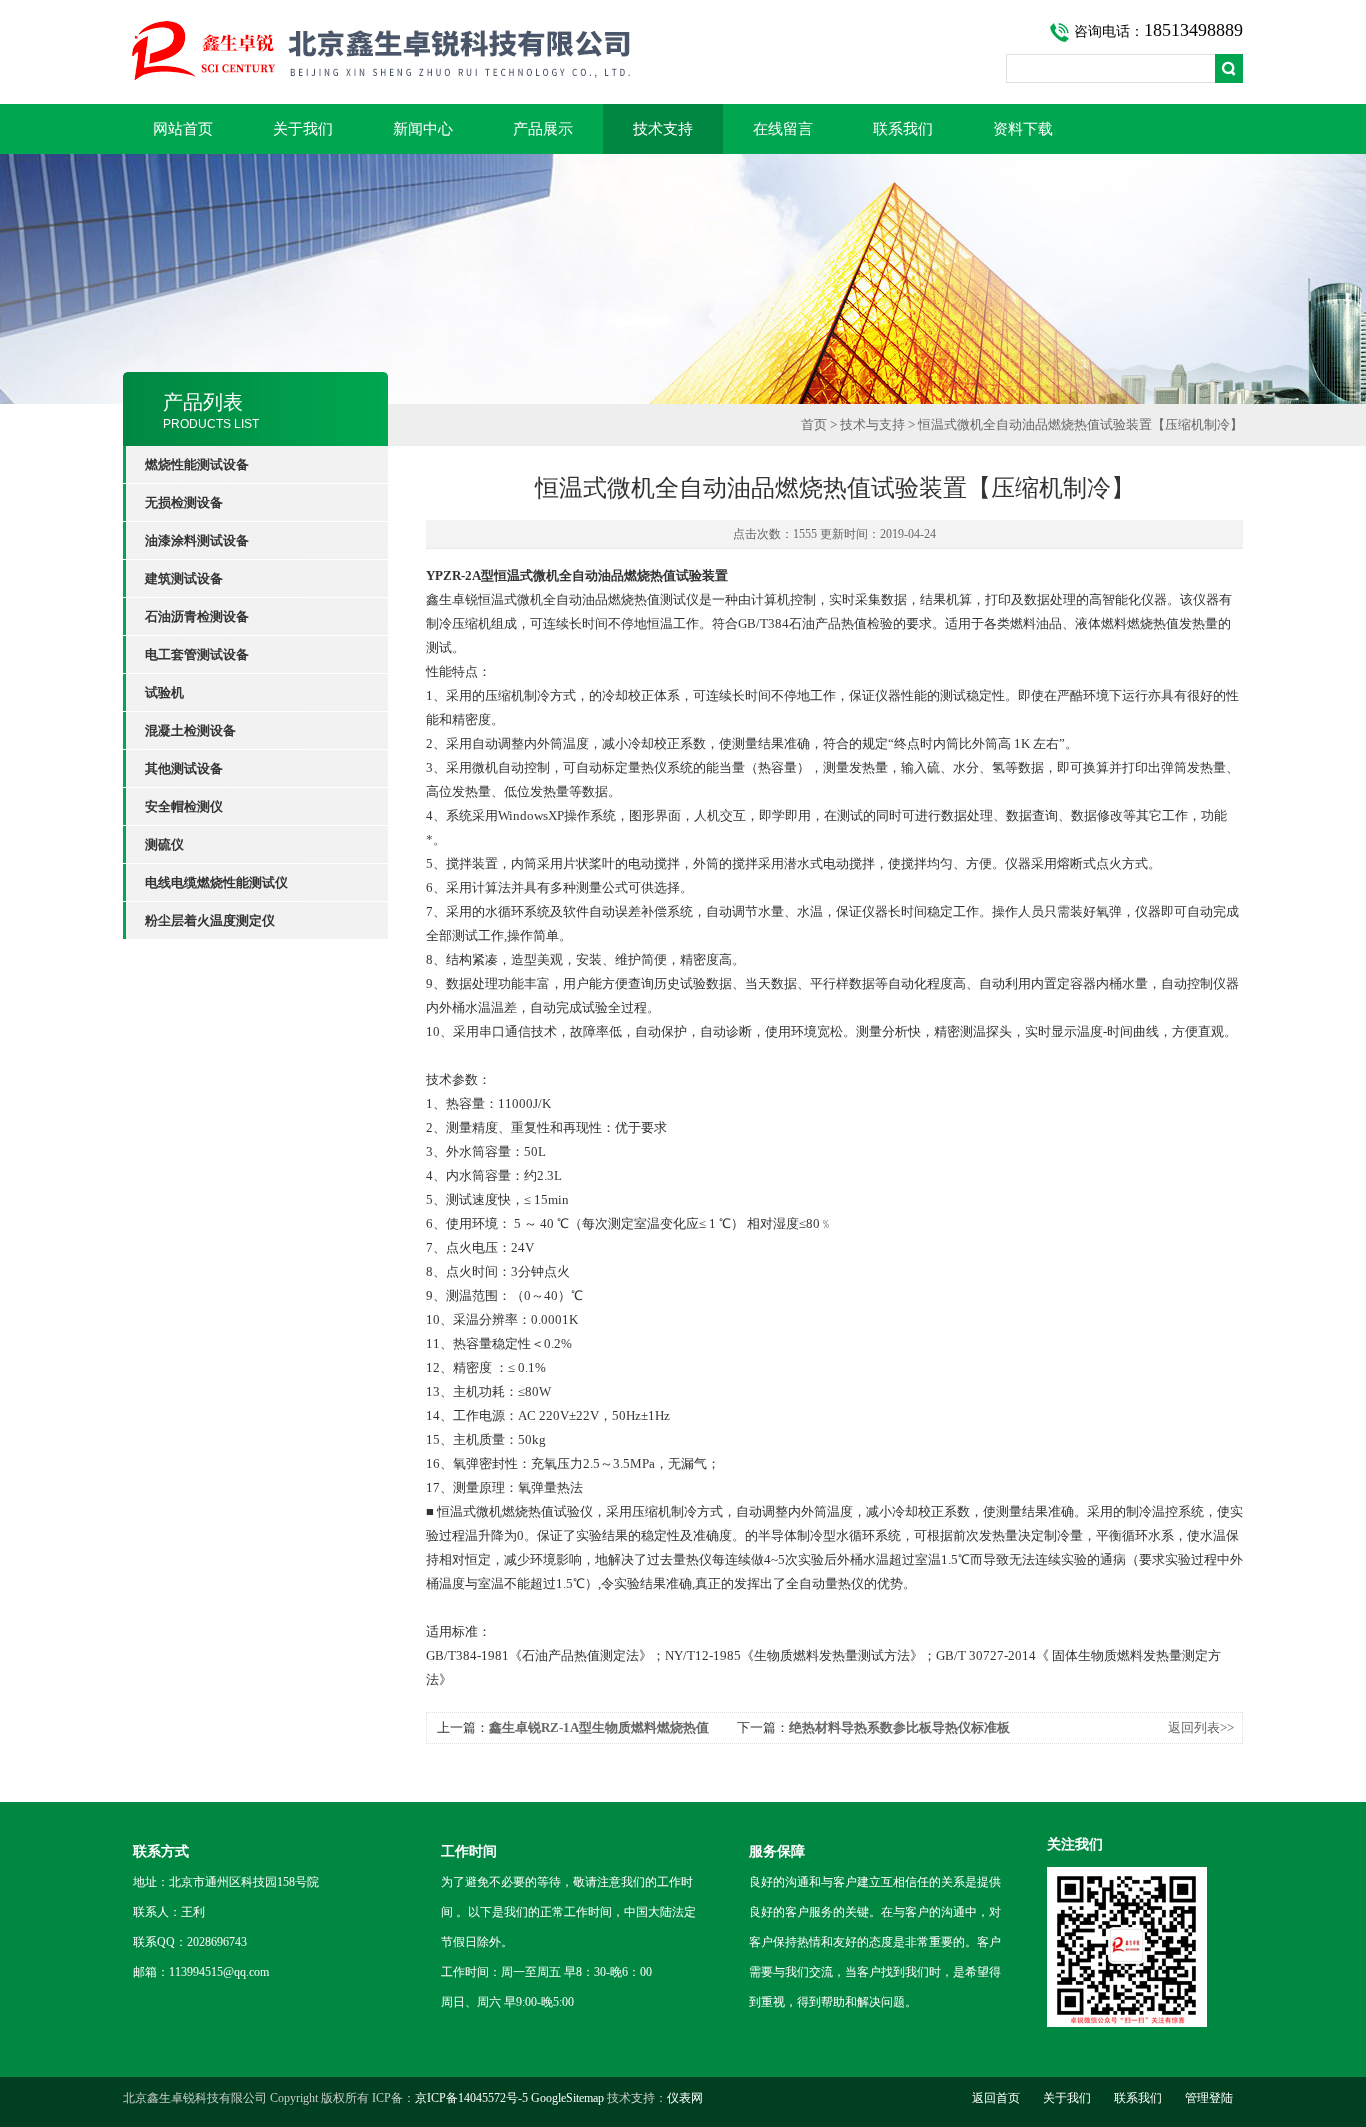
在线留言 (783, 129)
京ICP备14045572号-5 (471, 2098)
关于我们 (303, 129)
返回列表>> (1201, 1727)
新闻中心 (423, 129)
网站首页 (183, 129)
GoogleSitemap (567, 2098)
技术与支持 (872, 424)
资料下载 (1023, 129)
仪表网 (685, 2098)
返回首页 (996, 2098)
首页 (814, 424)
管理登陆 (1209, 2098)
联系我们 (903, 129)
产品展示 (543, 129)
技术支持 (663, 129)
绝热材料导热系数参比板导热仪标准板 (899, 1727)
